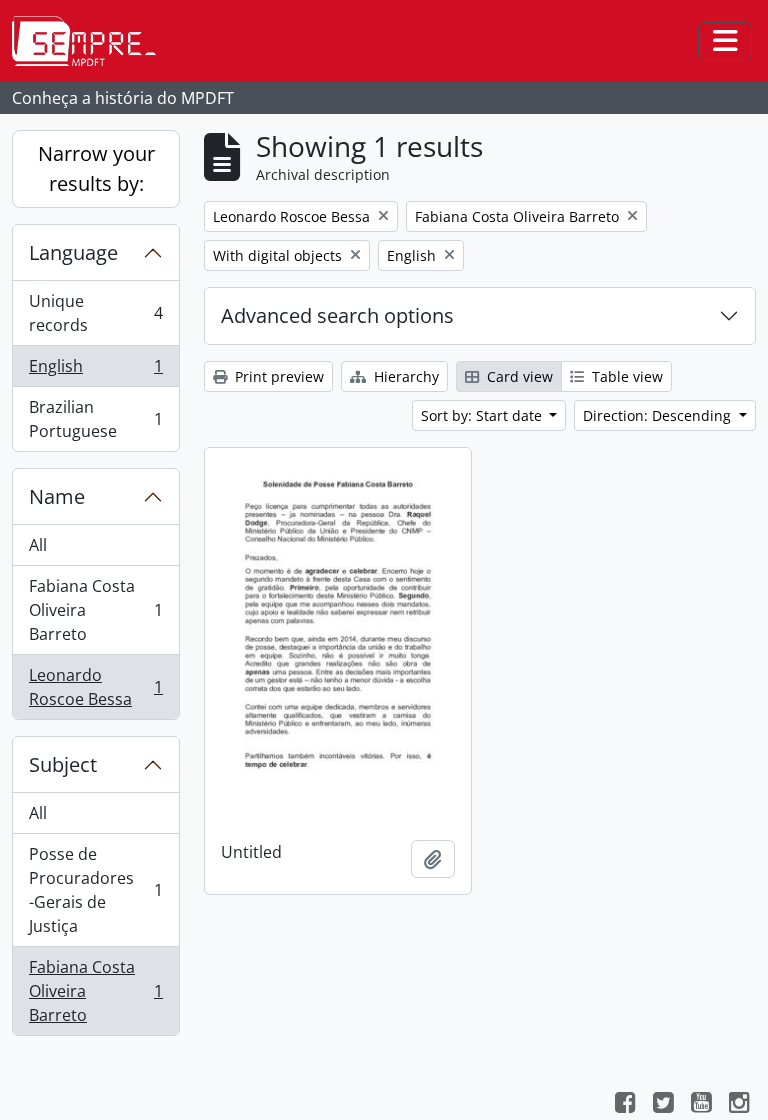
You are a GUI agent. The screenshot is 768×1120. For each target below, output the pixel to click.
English (95, 371)
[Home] (92, 41)
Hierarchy (404, 376)
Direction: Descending (659, 415)
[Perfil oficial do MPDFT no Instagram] (739, 1105)
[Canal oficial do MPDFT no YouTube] (701, 1105)
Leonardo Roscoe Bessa (95, 687)
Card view (518, 376)
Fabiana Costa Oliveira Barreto (95, 610)
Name (57, 496)
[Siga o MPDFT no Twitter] (663, 1105)
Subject (63, 764)
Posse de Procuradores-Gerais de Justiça (95, 890)
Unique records (95, 313)
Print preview (277, 376)
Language (73, 252)
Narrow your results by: (96, 168)
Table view (625, 376)
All (38, 545)
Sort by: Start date (483, 415)
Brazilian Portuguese (95, 419)
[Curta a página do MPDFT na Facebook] (625, 1105)
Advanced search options (337, 315)
